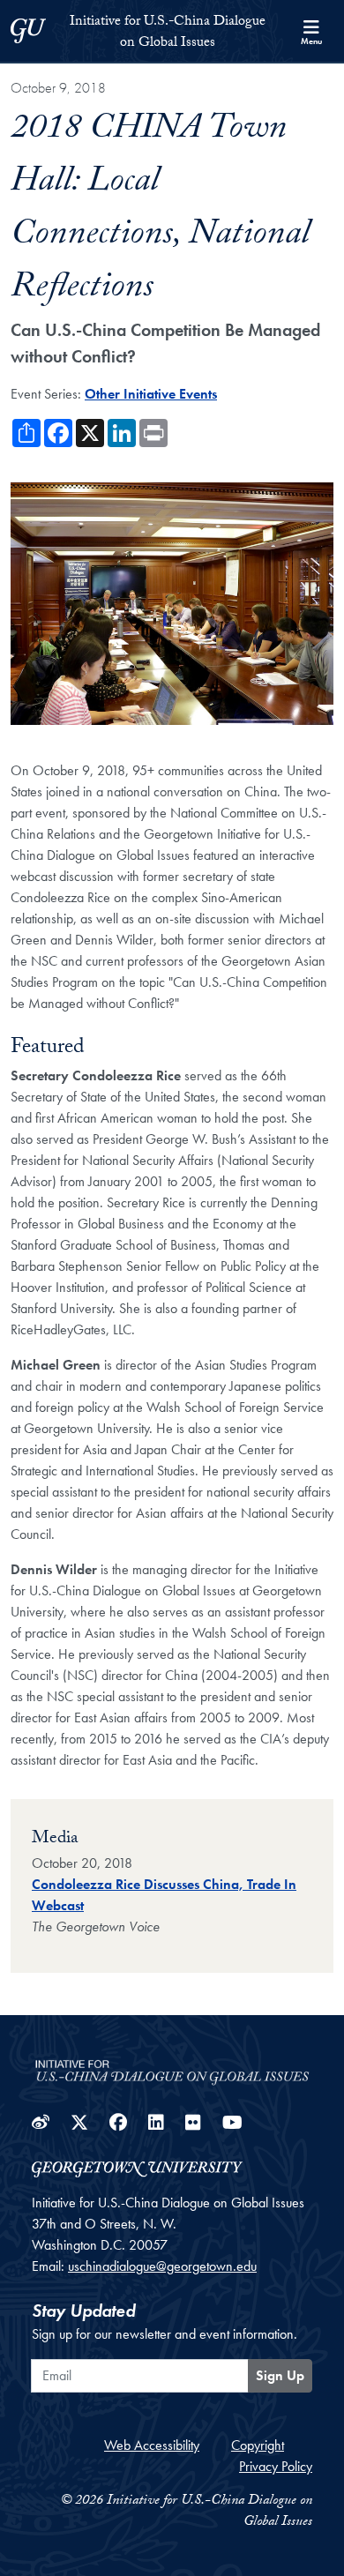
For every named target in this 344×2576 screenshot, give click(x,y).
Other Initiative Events (151, 394)
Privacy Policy (276, 2466)
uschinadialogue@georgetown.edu (162, 2266)
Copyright (258, 2445)
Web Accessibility (152, 2445)
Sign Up (280, 2375)
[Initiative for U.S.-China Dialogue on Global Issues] (172, 2068)
